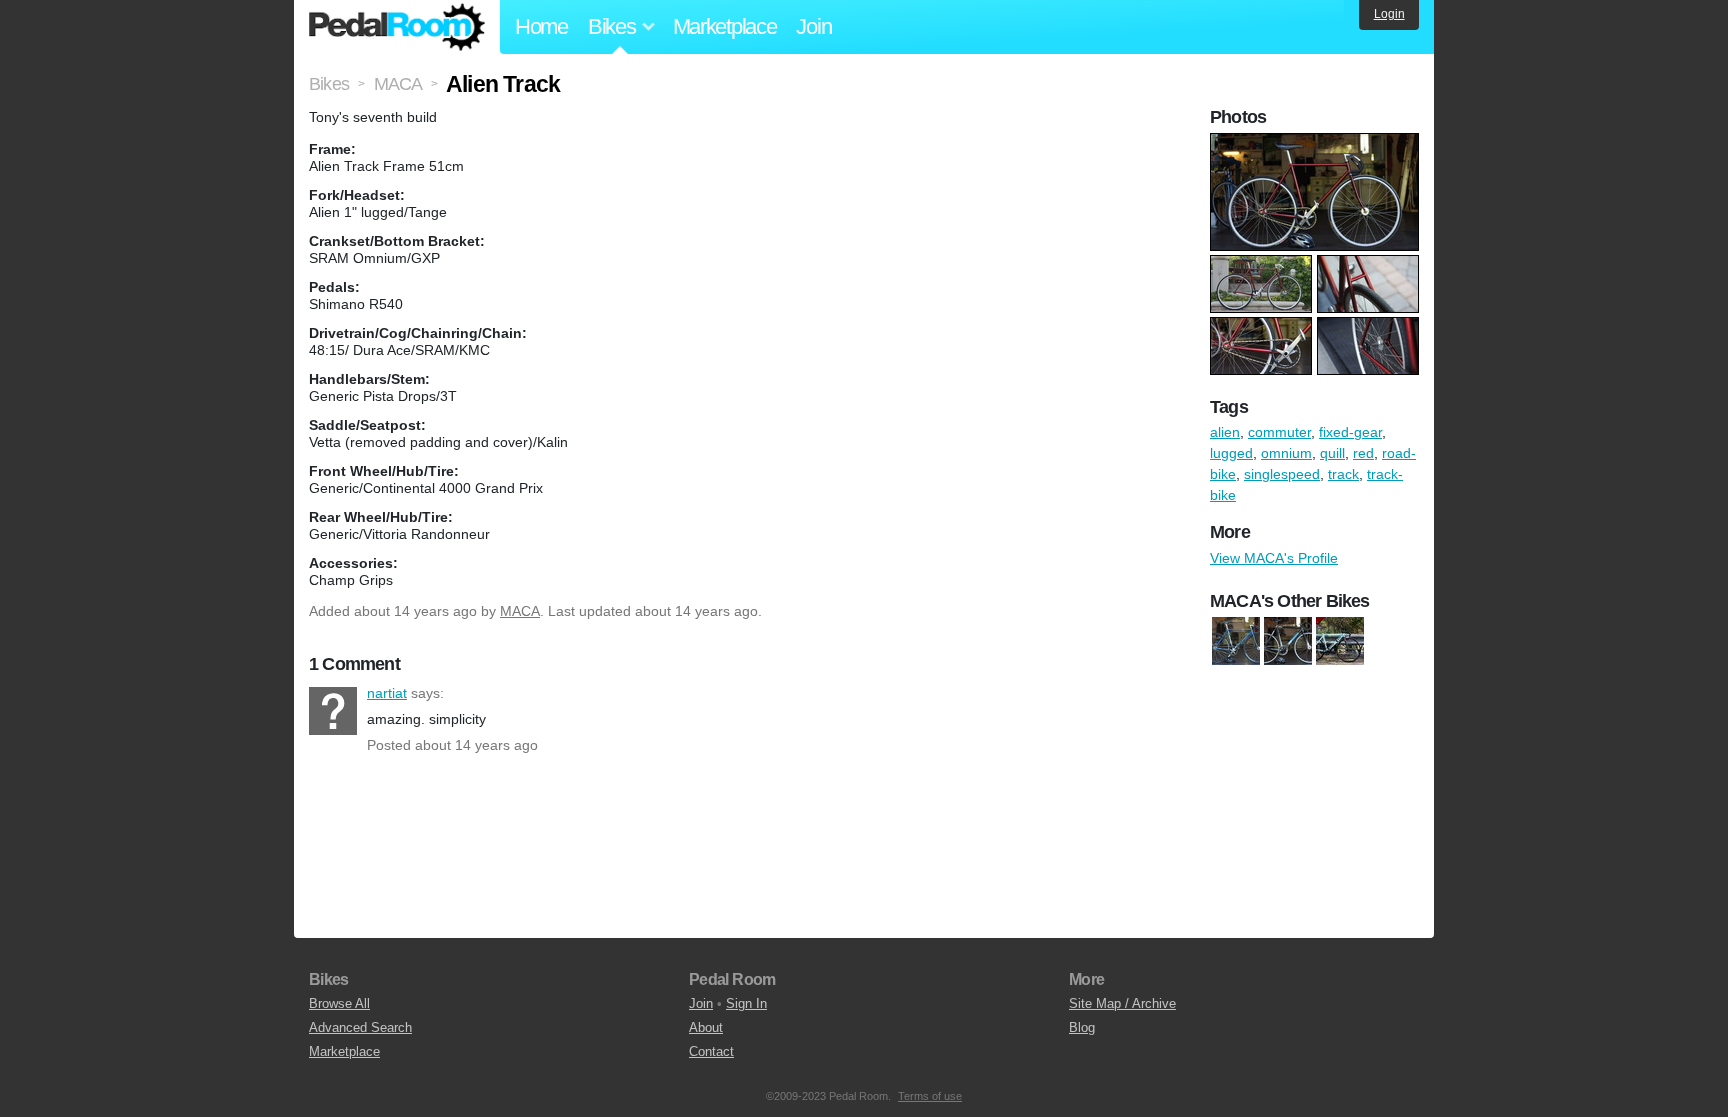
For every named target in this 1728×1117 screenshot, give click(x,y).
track (1343, 474)
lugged (1231, 453)
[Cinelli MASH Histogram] (1288, 641)
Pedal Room (397, 27)
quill (1332, 453)
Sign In (746, 1003)
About (706, 1027)
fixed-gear (1350, 432)
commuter (1279, 432)
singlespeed (1282, 474)
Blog (1082, 1027)
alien (1225, 432)
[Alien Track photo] (1317, 143)
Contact (711, 1051)
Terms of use (930, 1096)
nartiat (333, 711)
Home (541, 26)
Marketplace (725, 26)
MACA (520, 611)
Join (813, 26)
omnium (1286, 453)
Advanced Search (360, 1027)
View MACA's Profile (1274, 558)
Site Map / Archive (1122, 1003)
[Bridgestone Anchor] (1236, 641)
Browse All (339, 1003)
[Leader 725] (1340, 641)
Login (1389, 14)
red (1363, 453)
